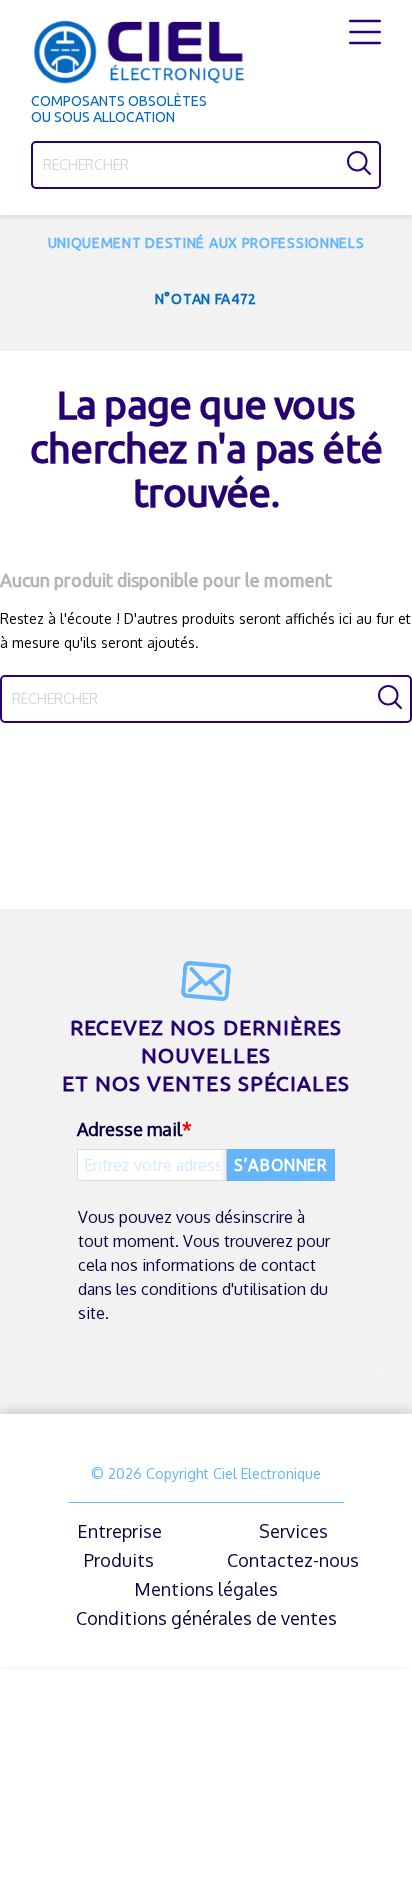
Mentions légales (206, 1589)
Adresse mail (129, 1129)
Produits (119, 1560)
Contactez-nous (293, 1560)
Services (293, 1531)
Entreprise (119, 1531)
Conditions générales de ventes (206, 1618)
